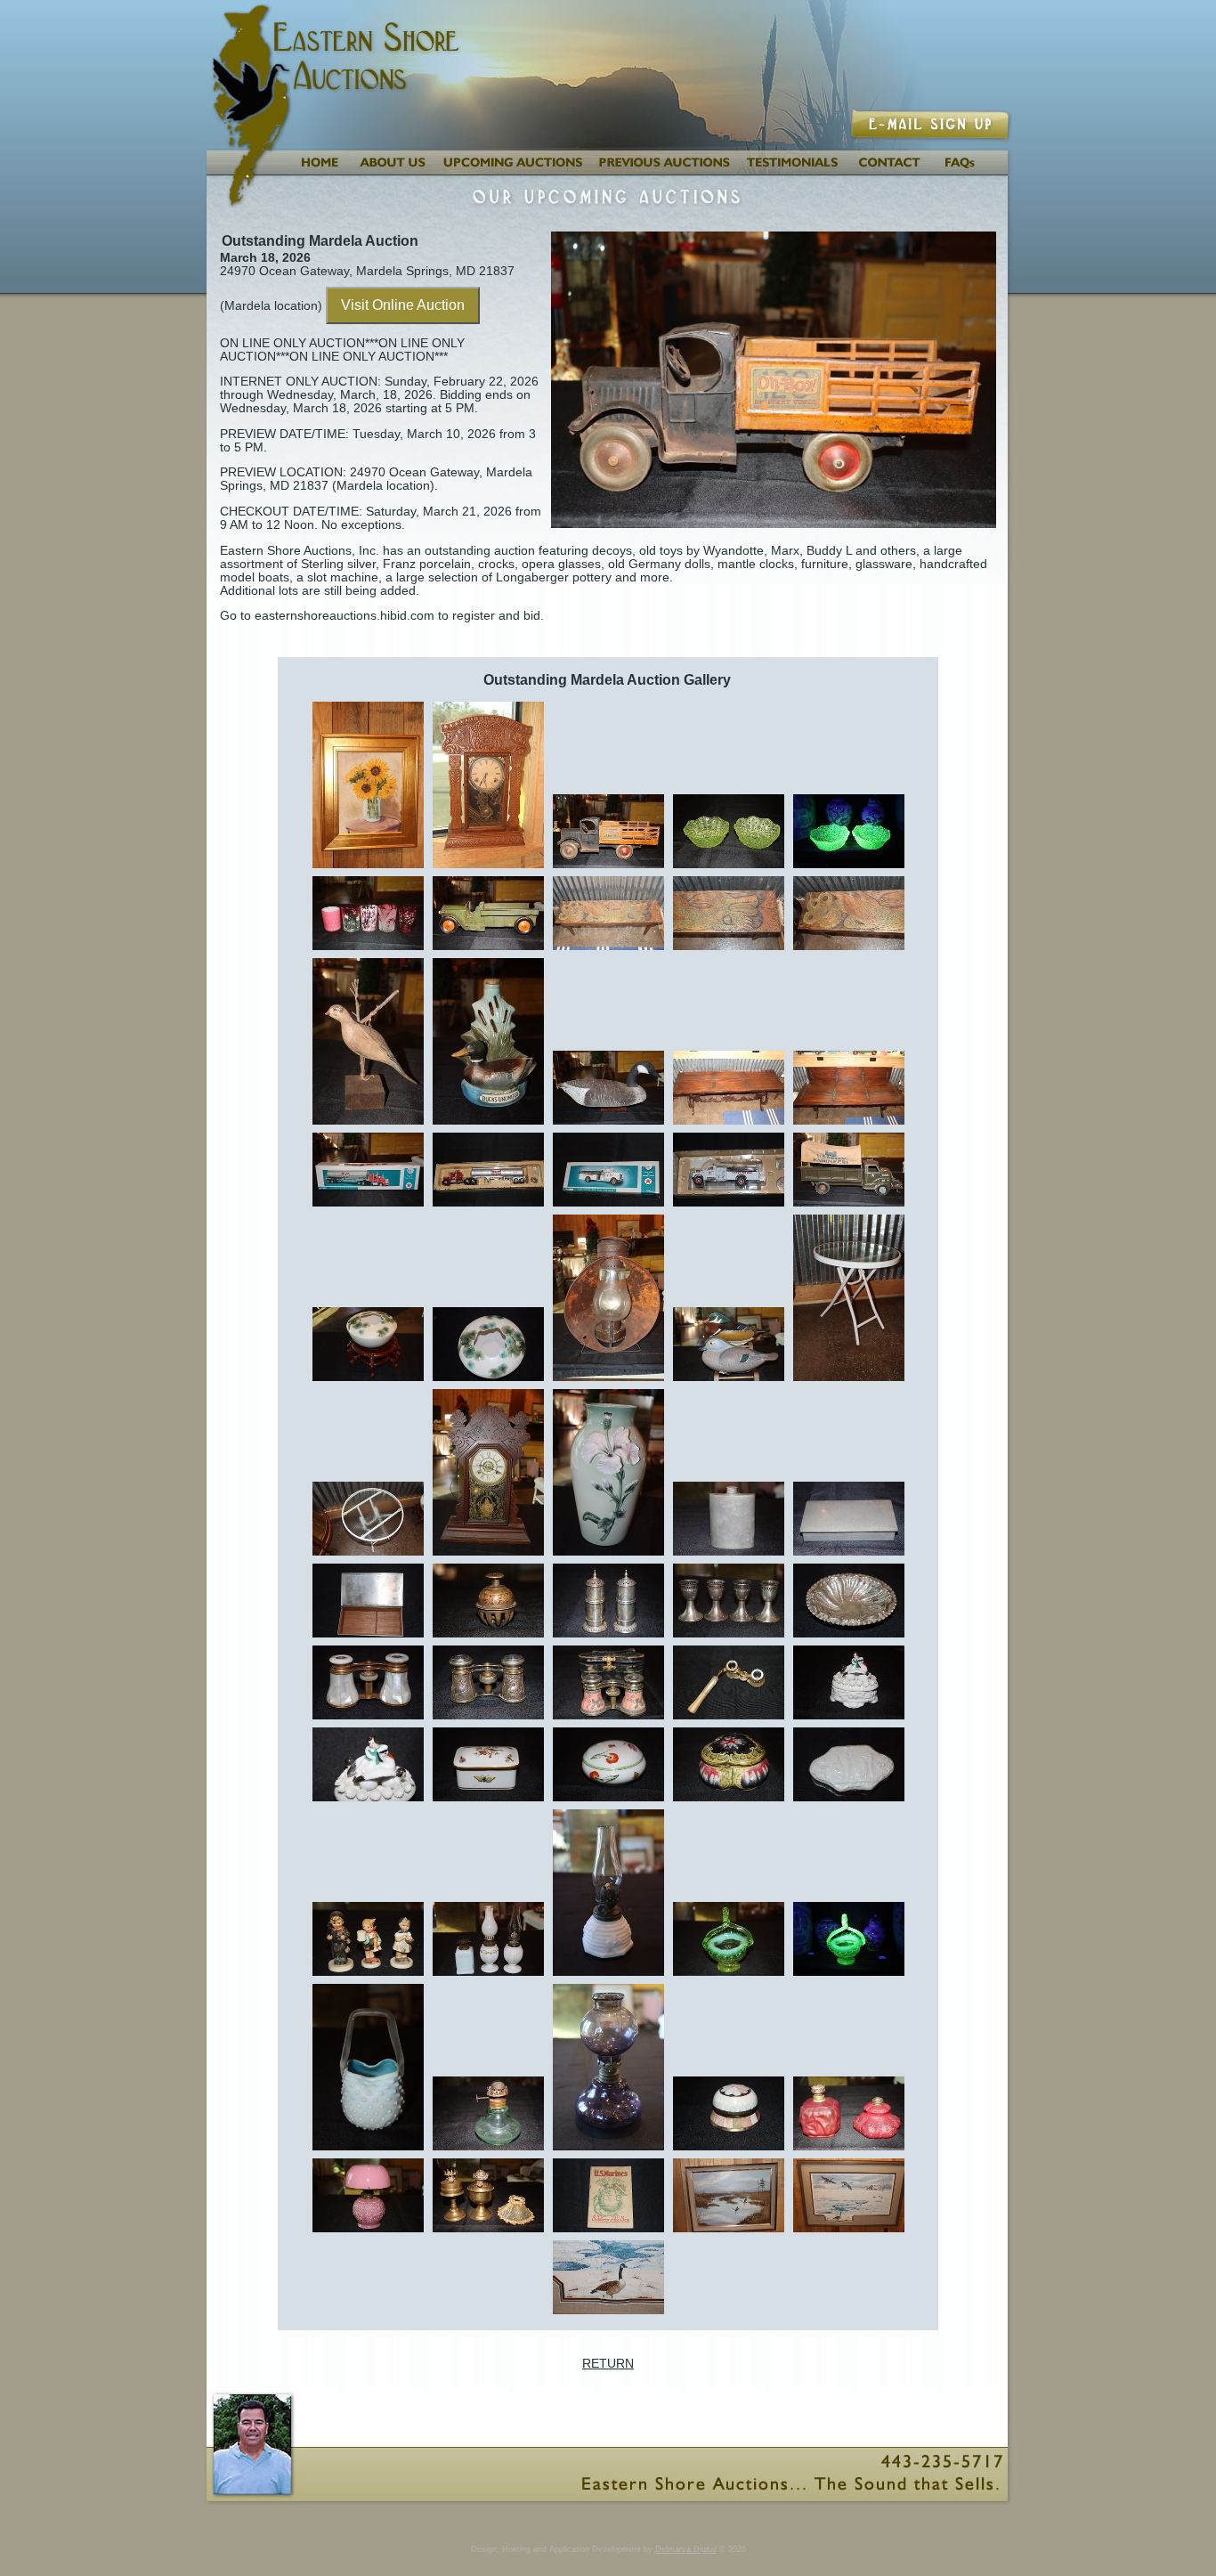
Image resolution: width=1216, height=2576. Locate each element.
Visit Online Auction (403, 305)
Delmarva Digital (686, 2549)
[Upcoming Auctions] (511, 171)
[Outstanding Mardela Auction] (368, 867)
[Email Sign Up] (932, 136)
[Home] (318, 171)
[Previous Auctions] (665, 171)
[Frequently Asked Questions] (972, 171)
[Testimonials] (794, 171)
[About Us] (390, 171)
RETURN (608, 2364)
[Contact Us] (890, 171)
